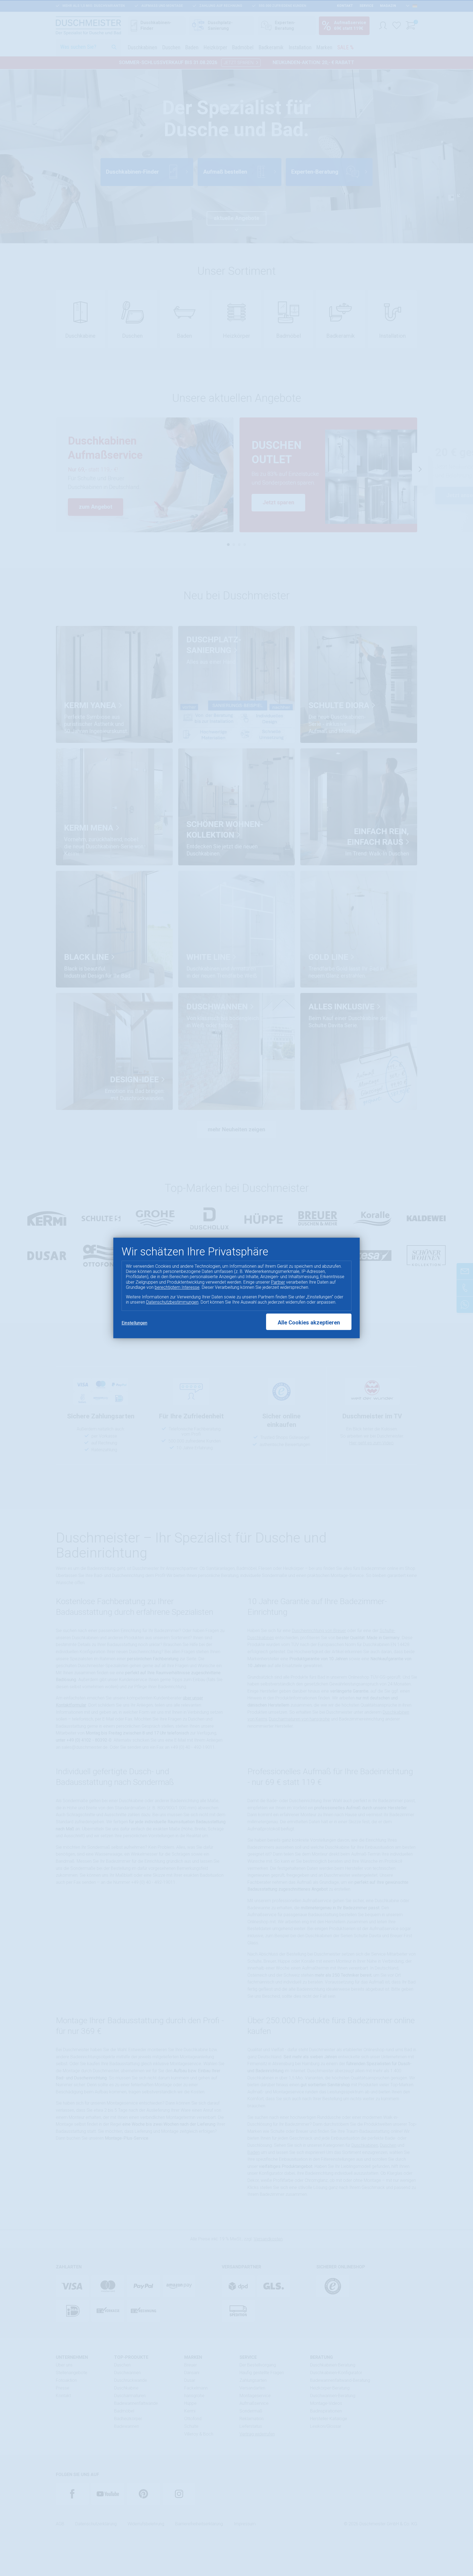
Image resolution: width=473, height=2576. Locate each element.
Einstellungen (134, 1323)
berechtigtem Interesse (177, 1287)
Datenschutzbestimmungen (172, 1302)
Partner (278, 1282)
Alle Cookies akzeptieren (309, 1323)
